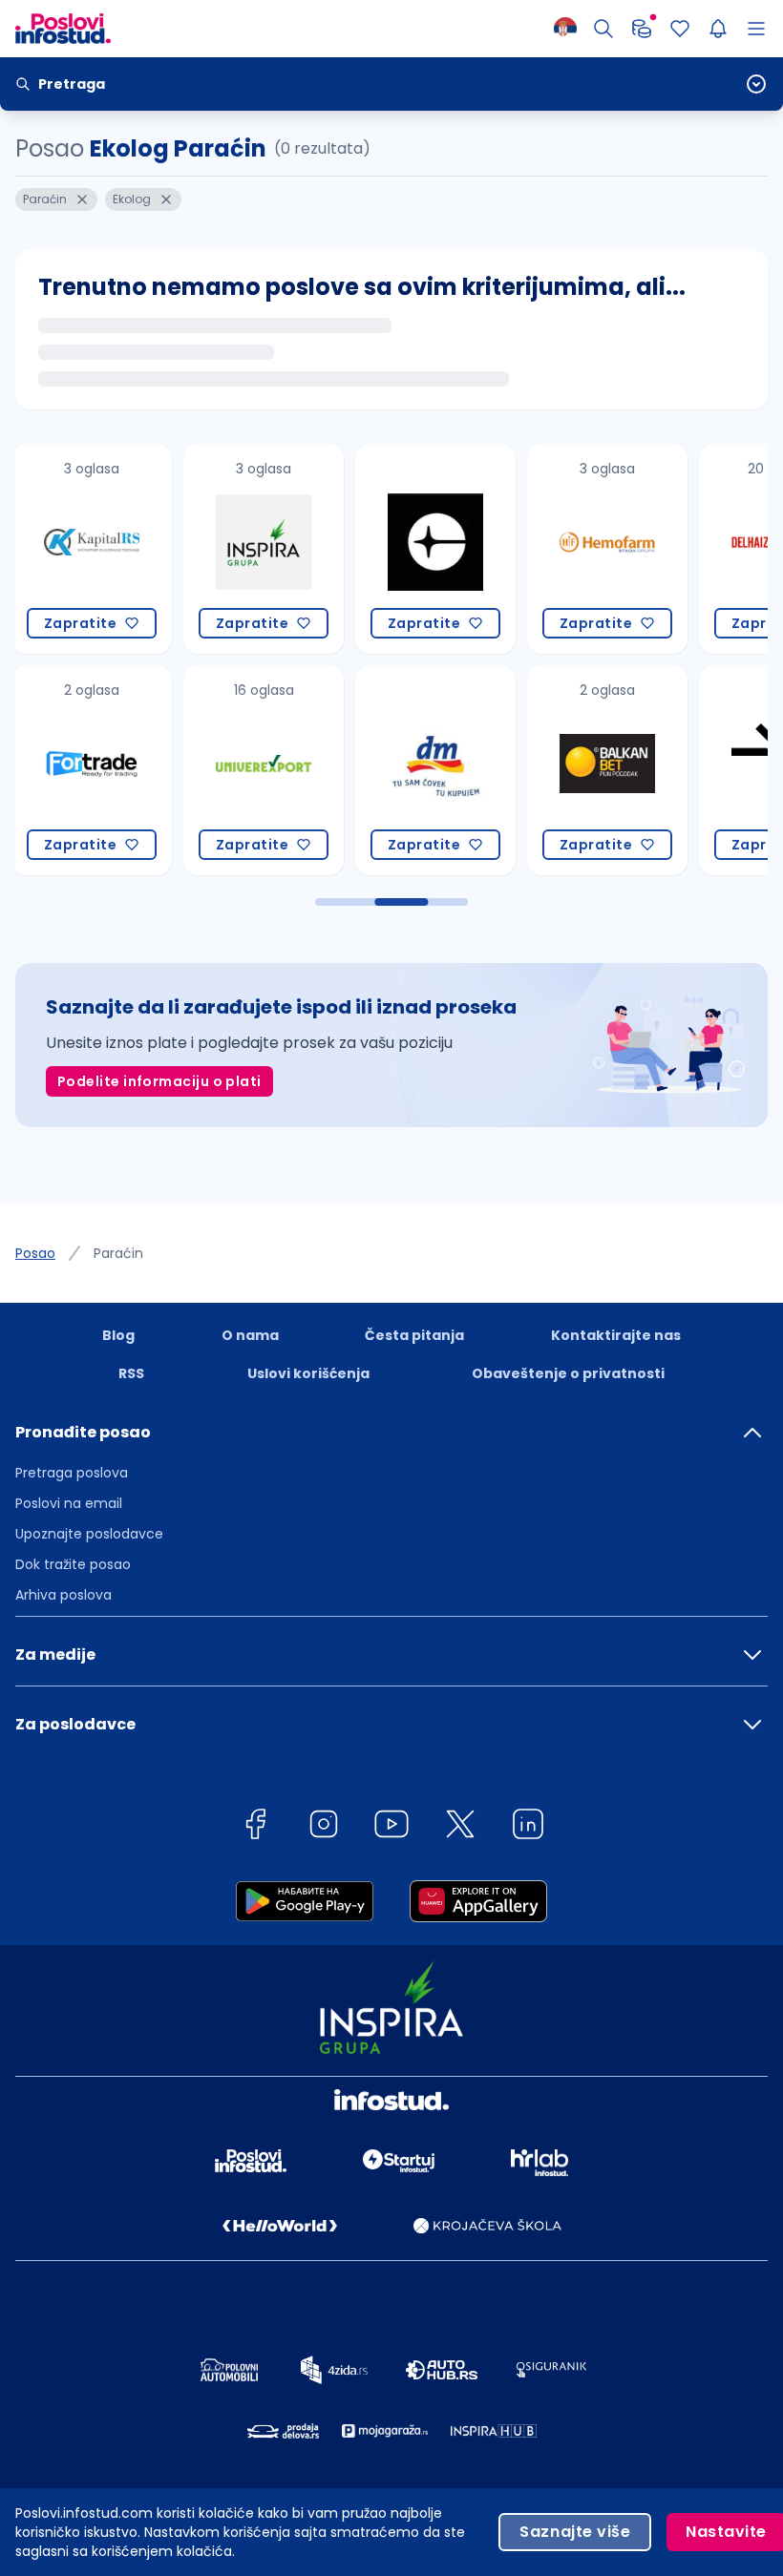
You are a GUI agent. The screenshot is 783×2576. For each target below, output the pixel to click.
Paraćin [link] (118, 1253)
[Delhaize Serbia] (610, 549)
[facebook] (255, 1827)
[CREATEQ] (266, 549)
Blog (118, 1335)
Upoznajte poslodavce (89, 1534)
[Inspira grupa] (95, 549)
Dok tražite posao (73, 1564)
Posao (35, 1253)
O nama (250, 1335)
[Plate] (642, 29)
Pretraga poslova (72, 1473)
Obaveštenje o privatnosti (568, 1373)
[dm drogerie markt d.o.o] (266, 770)
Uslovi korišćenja (308, 1373)
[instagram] (324, 1827)
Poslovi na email (69, 1503)
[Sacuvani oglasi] (680, 29)
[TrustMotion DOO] (610, 770)
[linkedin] (528, 1827)
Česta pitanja (414, 1335)
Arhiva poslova (63, 1595)
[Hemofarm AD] (438, 549)
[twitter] (460, 1827)
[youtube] (391, 1827)
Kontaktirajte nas (616, 1335)
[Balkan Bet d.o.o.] (438, 770)
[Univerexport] (95, 770)
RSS (131, 1373)
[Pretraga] (603, 29)
